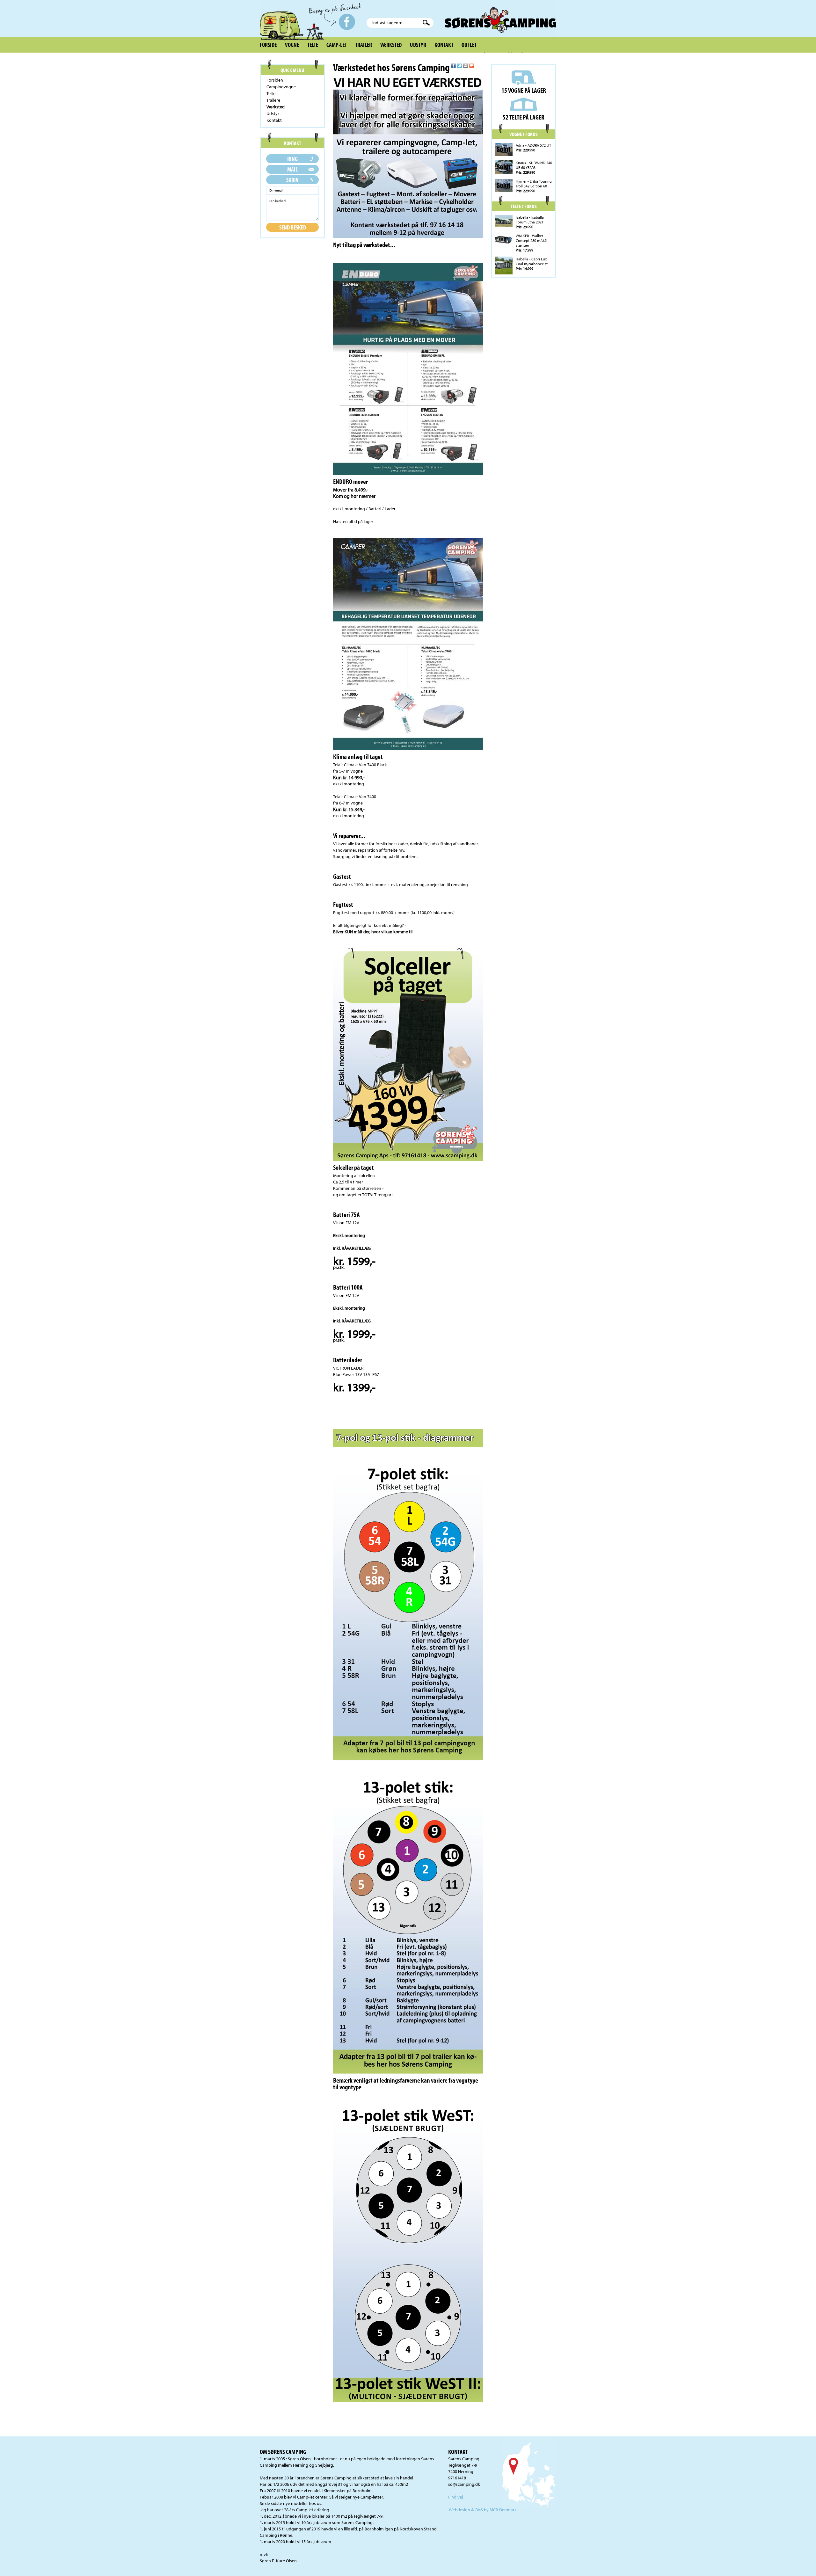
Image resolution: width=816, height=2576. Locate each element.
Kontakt (444, 45)
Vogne (292, 45)
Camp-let (337, 45)
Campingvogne (281, 87)
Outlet (469, 45)
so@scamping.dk (464, 2484)
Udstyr (418, 45)
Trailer (364, 45)
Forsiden (275, 80)
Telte (313, 45)
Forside (268, 45)
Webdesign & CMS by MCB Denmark (483, 2510)
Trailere (273, 100)
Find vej (455, 2497)
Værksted (391, 45)
